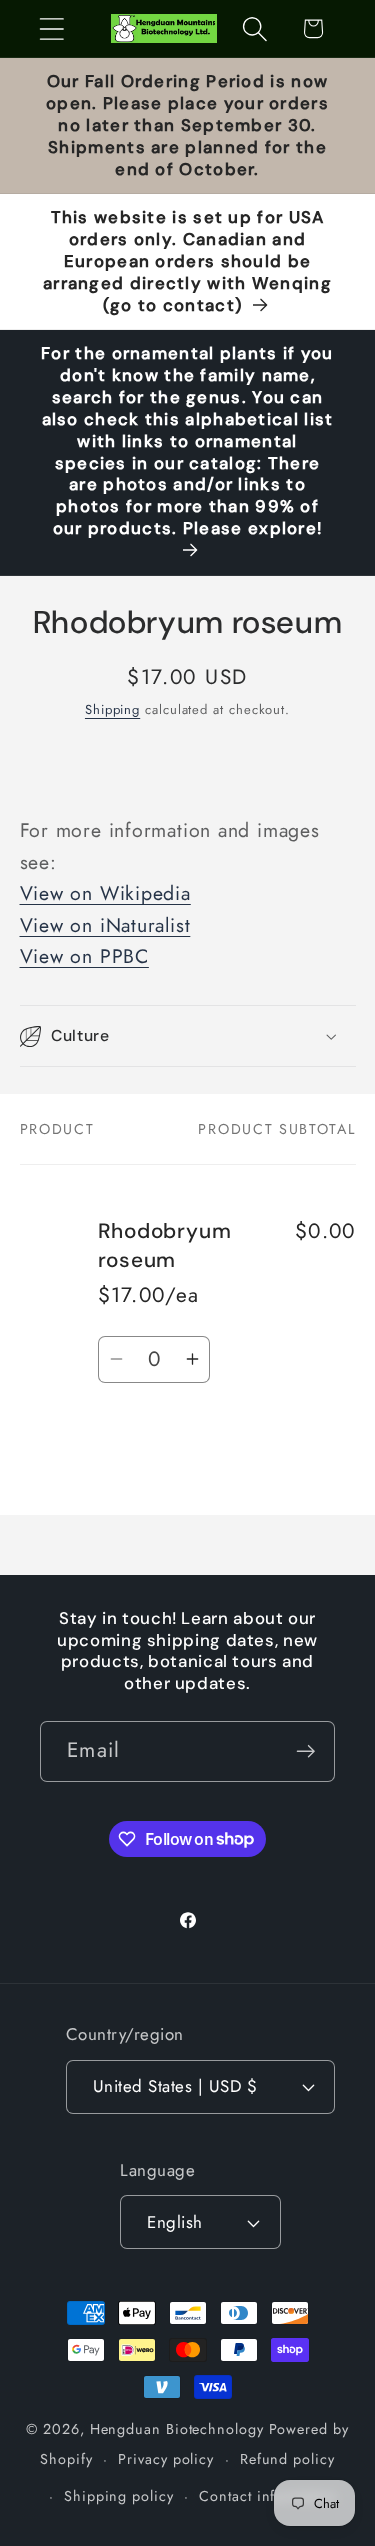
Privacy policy (166, 2459)
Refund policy (287, 2459)
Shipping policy (119, 2496)
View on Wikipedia (105, 893)
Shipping (112, 709)
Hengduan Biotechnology (177, 2429)
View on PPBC (84, 956)
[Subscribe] (305, 1751)
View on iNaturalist (105, 925)
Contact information (267, 2496)
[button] (51, 28)
